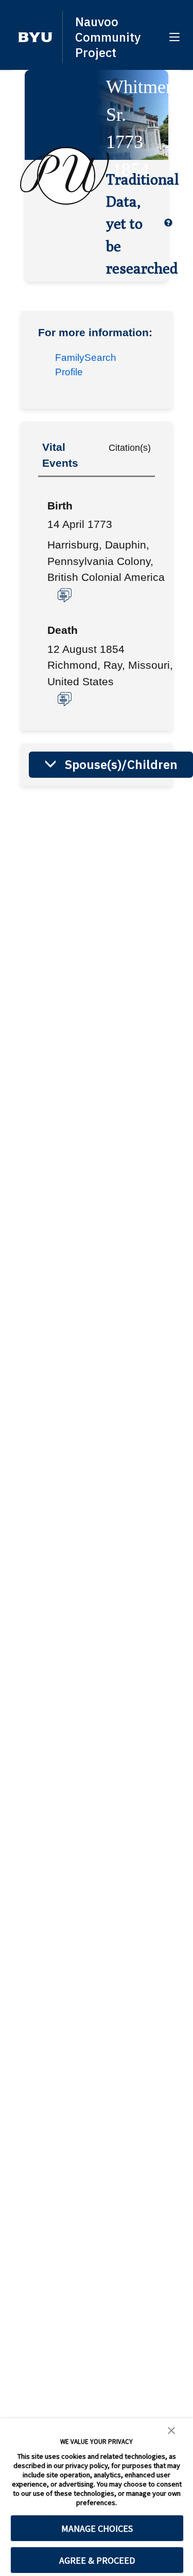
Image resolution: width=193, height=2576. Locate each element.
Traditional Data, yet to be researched (133, 223)
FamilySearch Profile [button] (86, 365)
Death (63, 630)
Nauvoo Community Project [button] (108, 37)
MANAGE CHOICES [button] (97, 2528)
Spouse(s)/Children (121, 764)
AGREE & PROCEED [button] (97, 2560)
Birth (60, 506)
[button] (35, 37)
